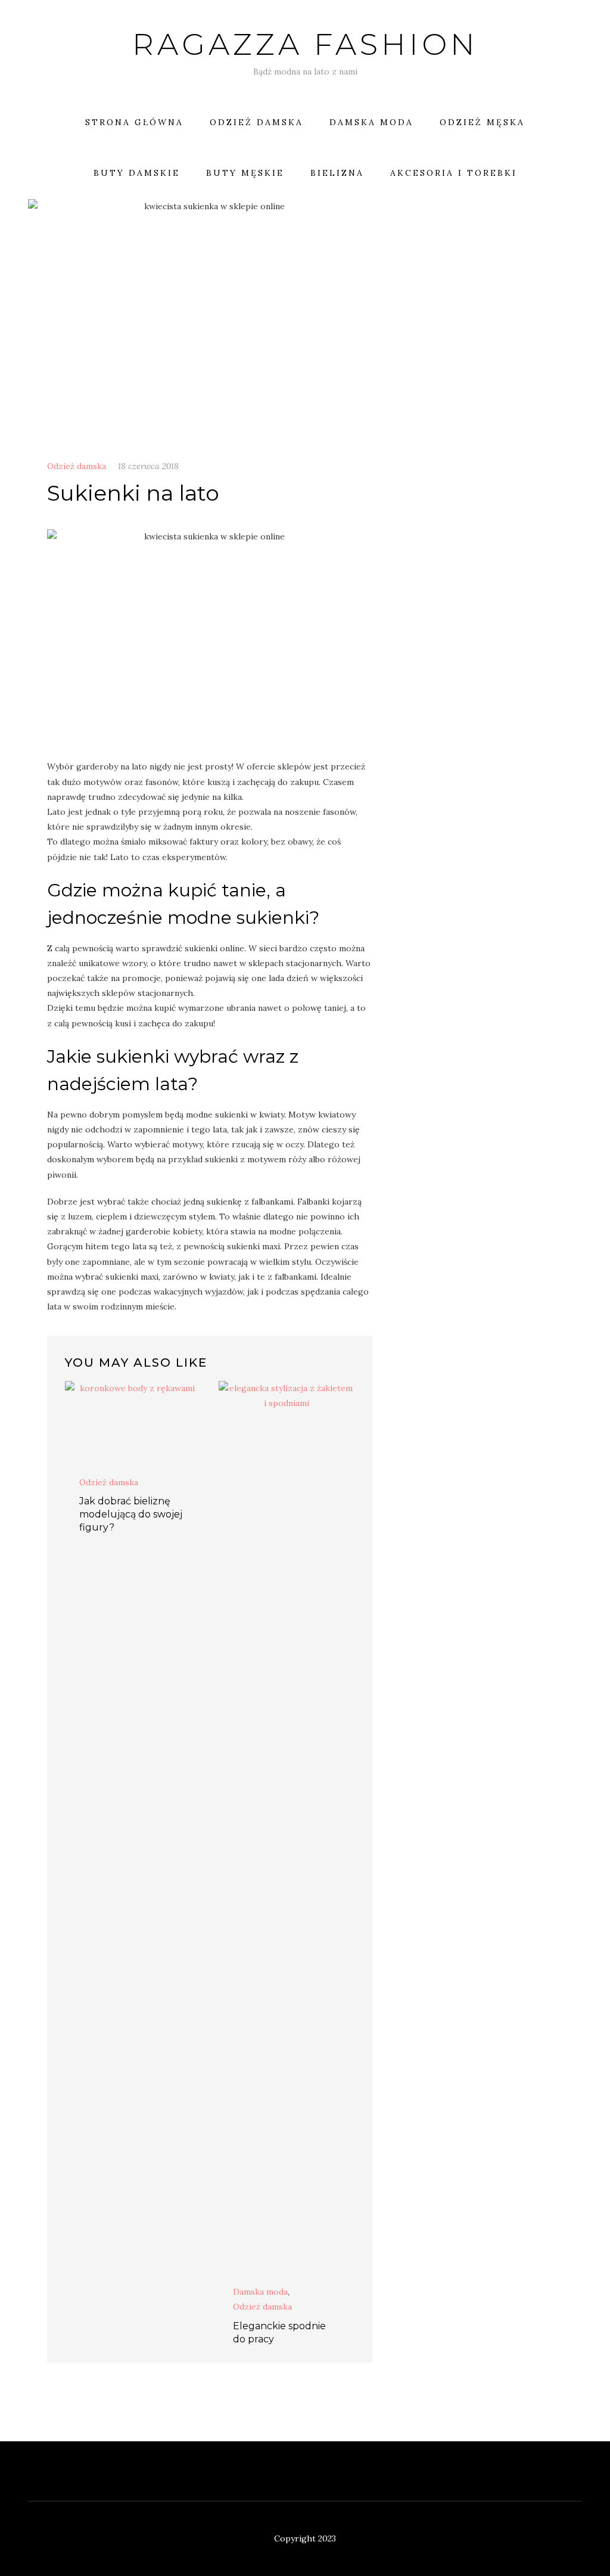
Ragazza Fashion (305, 44)
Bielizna (337, 173)
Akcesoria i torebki (454, 173)
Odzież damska (256, 122)
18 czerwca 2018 (148, 466)
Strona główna (134, 122)
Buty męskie (245, 173)
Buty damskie (137, 173)
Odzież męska (482, 122)
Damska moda (371, 122)
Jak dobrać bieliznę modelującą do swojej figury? (131, 1514)
